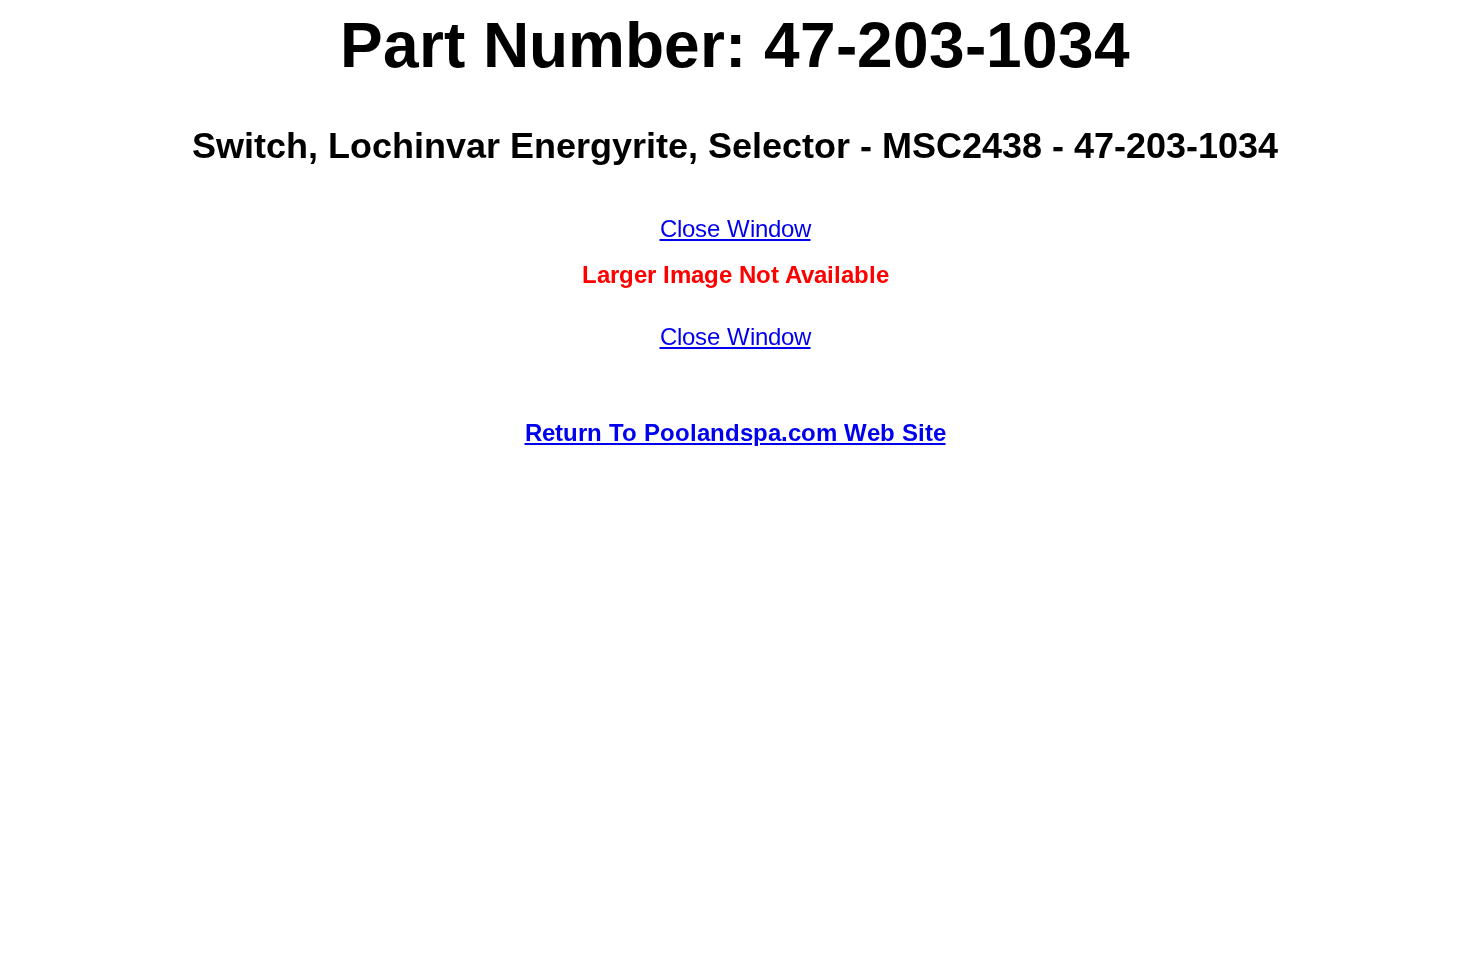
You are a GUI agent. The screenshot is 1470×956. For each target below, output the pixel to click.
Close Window (735, 228)
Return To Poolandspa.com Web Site (735, 432)
